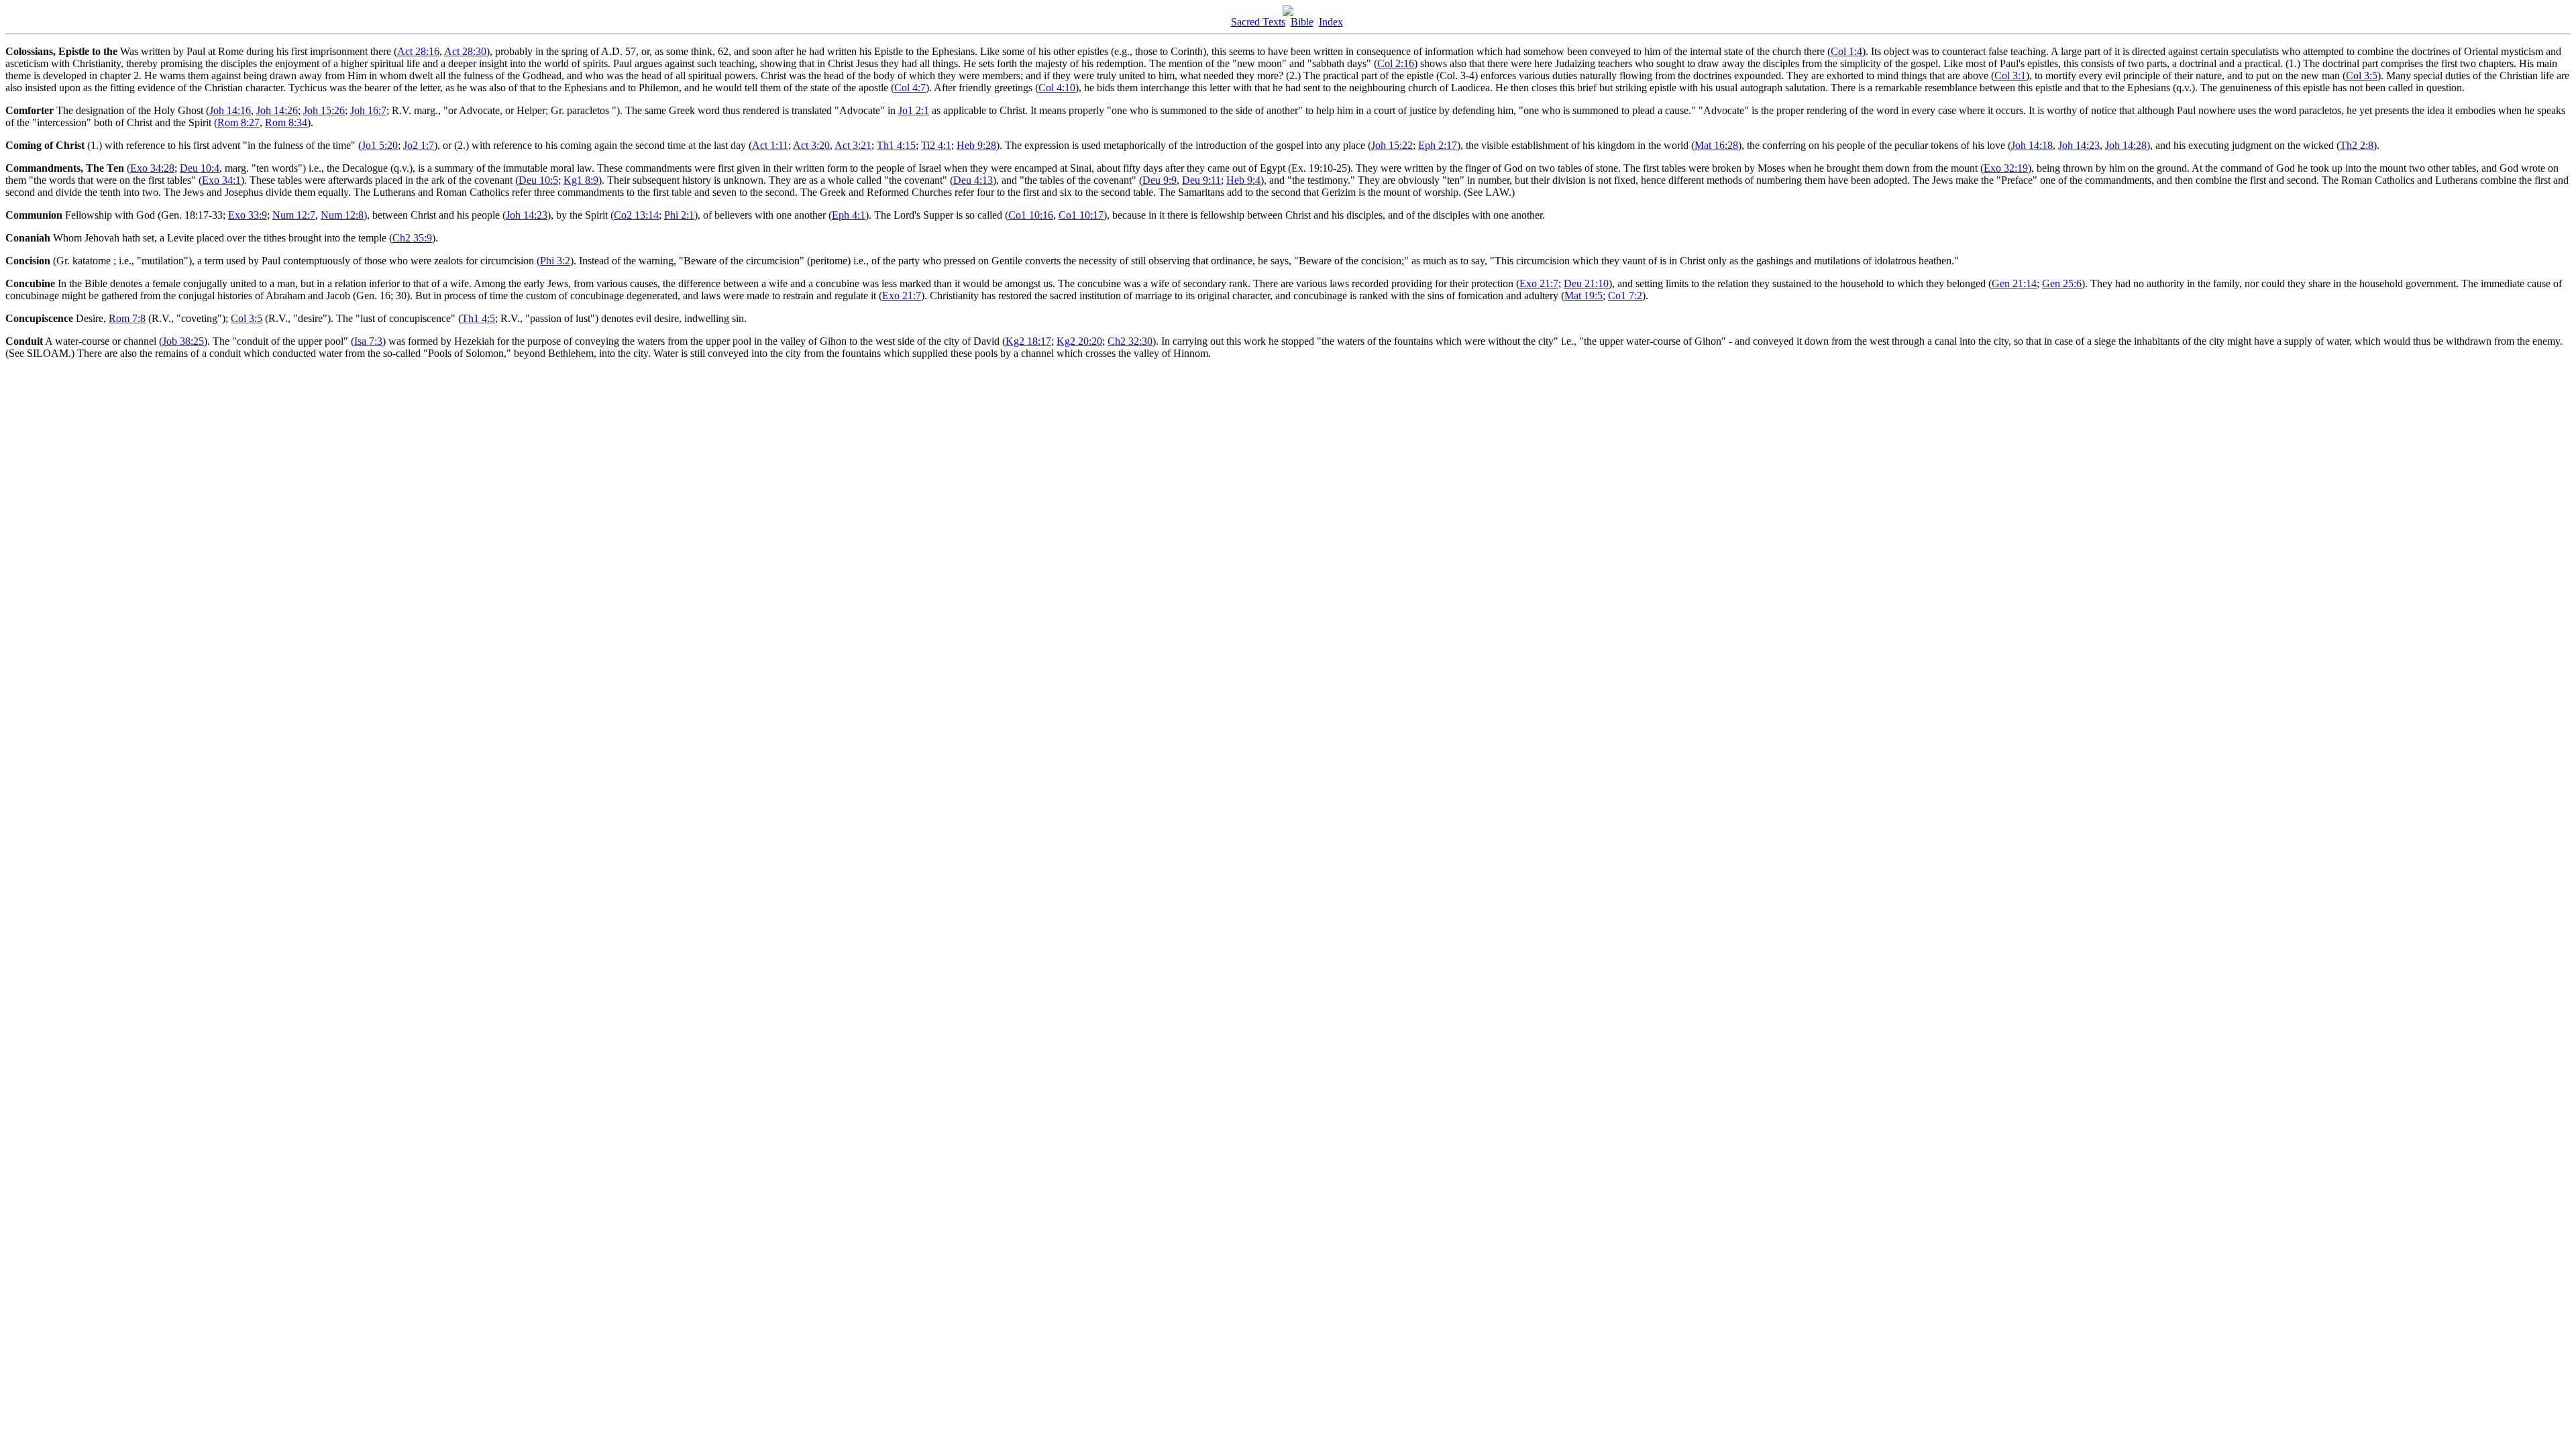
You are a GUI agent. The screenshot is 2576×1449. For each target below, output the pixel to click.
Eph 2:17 (1438, 145)
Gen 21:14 (2014, 283)
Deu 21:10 (1586, 283)
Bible (1302, 22)
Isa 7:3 (368, 341)
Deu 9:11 (1201, 180)
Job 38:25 (183, 341)
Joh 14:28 (2126, 145)
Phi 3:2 (555, 261)
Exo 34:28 (152, 168)
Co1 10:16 (1031, 215)
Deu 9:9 (1160, 180)
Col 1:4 (1846, 51)
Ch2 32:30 (1130, 341)
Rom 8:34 (286, 122)
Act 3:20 (811, 145)
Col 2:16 (1396, 63)
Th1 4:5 (478, 318)
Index (1331, 22)
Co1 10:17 (1081, 215)
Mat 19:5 (1584, 296)
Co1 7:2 (1625, 296)
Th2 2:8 (2357, 145)
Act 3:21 (853, 145)
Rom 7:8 (127, 318)
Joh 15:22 (1392, 145)
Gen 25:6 (2062, 283)
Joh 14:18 (2032, 145)
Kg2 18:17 (1028, 341)
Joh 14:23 (2079, 145)
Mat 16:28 (1716, 145)
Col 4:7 (910, 88)
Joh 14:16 (230, 110)
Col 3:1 (2010, 75)
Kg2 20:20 (1079, 341)
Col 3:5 (2362, 75)
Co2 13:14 (636, 215)
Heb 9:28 (976, 145)
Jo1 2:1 (914, 110)
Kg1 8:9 (581, 180)
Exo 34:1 (221, 180)
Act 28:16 (418, 51)
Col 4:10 (1057, 88)
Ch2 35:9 (412, 238)
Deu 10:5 (538, 180)
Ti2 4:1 (936, 145)
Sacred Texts (1258, 22)
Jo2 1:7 (419, 145)
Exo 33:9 (248, 215)
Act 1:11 (770, 145)
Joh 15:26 (324, 110)
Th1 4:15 (896, 145)
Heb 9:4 (1243, 180)
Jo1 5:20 (380, 145)
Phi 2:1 (679, 215)
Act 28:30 (465, 51)
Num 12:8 (342, 215)
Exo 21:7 (1539, 283)
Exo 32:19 (2006, 168)
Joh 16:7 (368, 110)
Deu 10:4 (200, 168)
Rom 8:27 (238, 122)
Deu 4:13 (973, 180)
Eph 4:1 (849, 215)
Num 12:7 (294, 215)
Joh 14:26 (277, 110)
